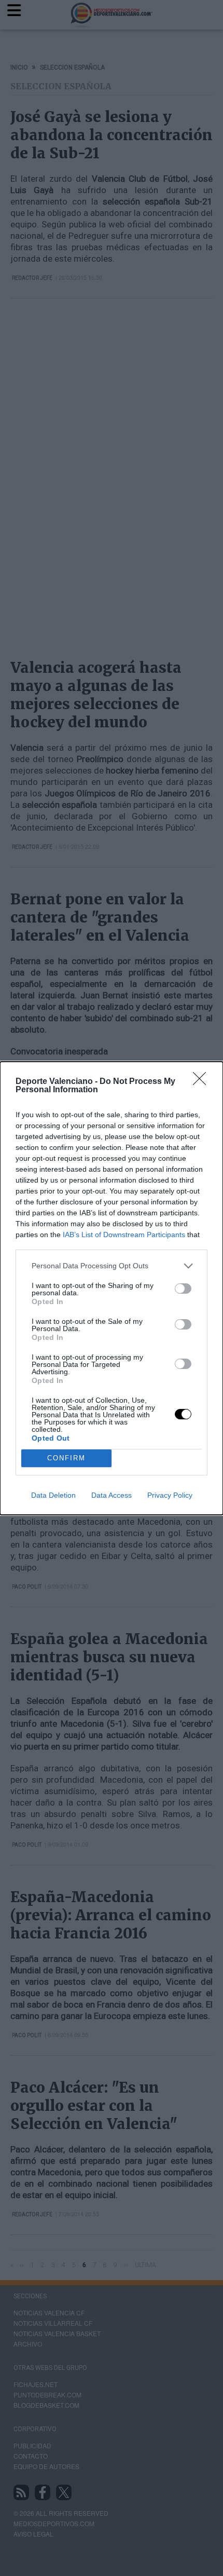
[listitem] (112, 1266)
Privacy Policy (170, 1495)
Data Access (112, 1495)
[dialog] (112, 1288)
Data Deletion (53, 1495)
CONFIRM (66, 1458)
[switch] (183, 1289)
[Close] (203, 1082)
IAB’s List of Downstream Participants (124, 1235)
